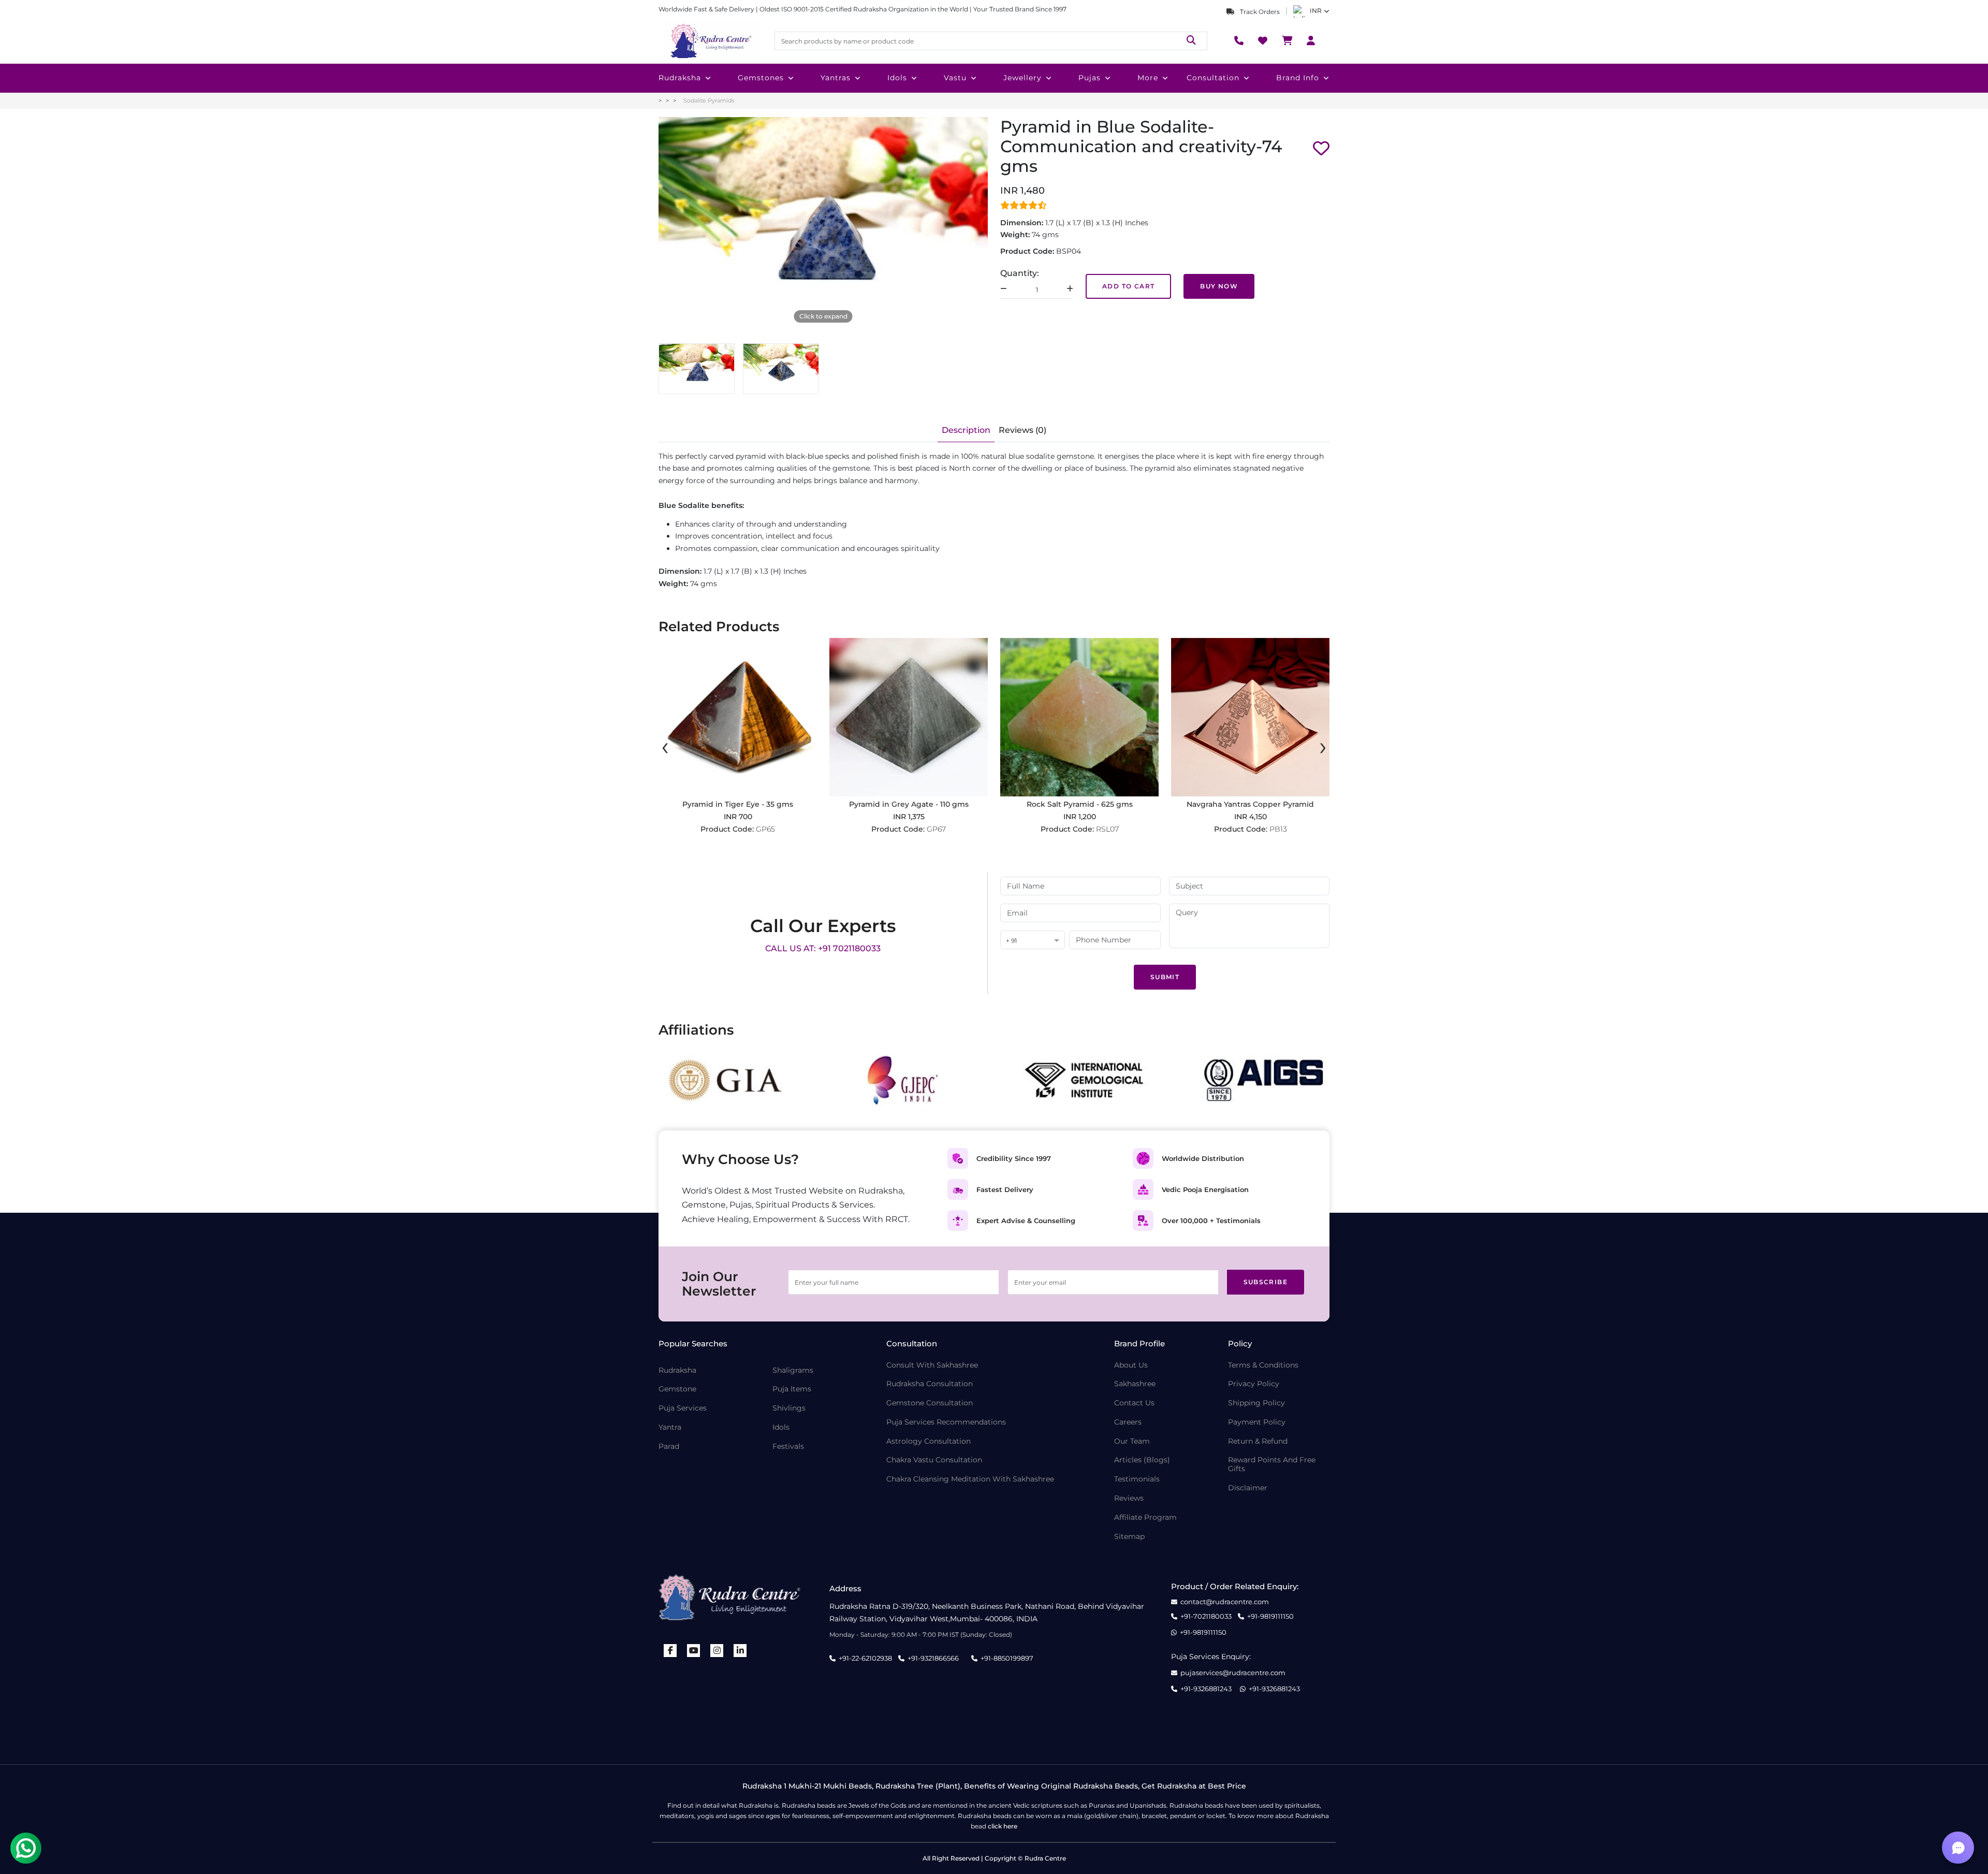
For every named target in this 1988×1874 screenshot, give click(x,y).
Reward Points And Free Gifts (1272, 1464)
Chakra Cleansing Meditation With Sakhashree (970, 1479)
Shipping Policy (1256, 1403)
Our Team (1132, 1441)
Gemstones (761, 78)
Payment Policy (1257, 1422)
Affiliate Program (1145, 1517)
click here (1003, 1826)
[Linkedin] (740, 1651)
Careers (1128, 1422)
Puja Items (792, 1389)
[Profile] (1311, 41)
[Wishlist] (1263, 41)
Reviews (1129, 1498)
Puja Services (683, 1408)
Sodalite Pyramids (709, 100)
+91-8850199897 (1007, 1658)
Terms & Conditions (1263, 1365)
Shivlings (789, 1408)
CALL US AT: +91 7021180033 (823, 948)
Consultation (1213, 78)
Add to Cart (1128, 286)
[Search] (1191, 41)
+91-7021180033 (1206, 1616)
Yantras (836, 78)
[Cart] (1287, 41)
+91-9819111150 (1270, 1616)
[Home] (710, 41)
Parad (669, 1447)
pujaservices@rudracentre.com (1233, 1673)
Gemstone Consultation (930, 1403)
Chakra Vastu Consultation (934, 1460)
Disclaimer (1248, 1488)
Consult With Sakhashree (932, 1365)
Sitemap (1129, 1537)
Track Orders (1259, 12)
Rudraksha (680, 78)
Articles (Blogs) (1142, 1460)
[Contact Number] (1239, 41)
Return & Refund (1258, 1441)
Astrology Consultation (929, 1441)
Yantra (670, 1427)
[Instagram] (717, 1651)
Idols (897, 78)
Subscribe (1266, 1282)
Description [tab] (966, 430)
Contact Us (1134, 1403)
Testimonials (1137, 1479)
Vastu (955, 78)
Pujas (1090, 78)
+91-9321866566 (933, 1658)
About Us (1131, 1365)
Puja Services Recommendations (946, 1422)
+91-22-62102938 (865, 1658)
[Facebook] (670, 1651)
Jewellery (1022, 78)
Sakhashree (1135, 1384)
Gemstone (677, 1389)
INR (1316, 11)
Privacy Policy (1254, 1384)
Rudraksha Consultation (930, 1384)
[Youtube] (694, 1651)
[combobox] (1033, 941)
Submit (1165, 977)
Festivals (788, 1447)
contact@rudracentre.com (1225, 1602)
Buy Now (1219, 286)
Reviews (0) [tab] (1022, 430)
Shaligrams (793, 1370)
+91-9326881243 (1206, 1689)
